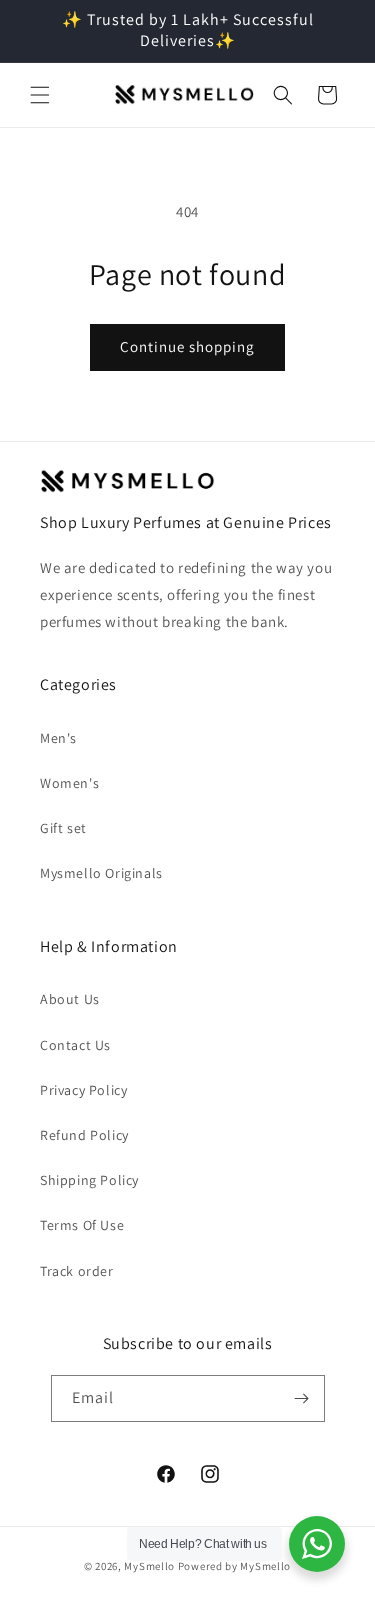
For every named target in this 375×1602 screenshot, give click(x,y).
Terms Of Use (82, 1225)
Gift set (63, 828)
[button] (40, 95)
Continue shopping (187, 346)
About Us (70, 999)
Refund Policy (84, 1135)
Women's (69, 783)
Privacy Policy (83, 1090)
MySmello (149, 1566)
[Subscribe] (302, 1398)
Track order (77, 1271)
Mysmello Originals (101, 873)
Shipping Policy (89, 1180)
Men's (58, 738)
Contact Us (75, 1045)
